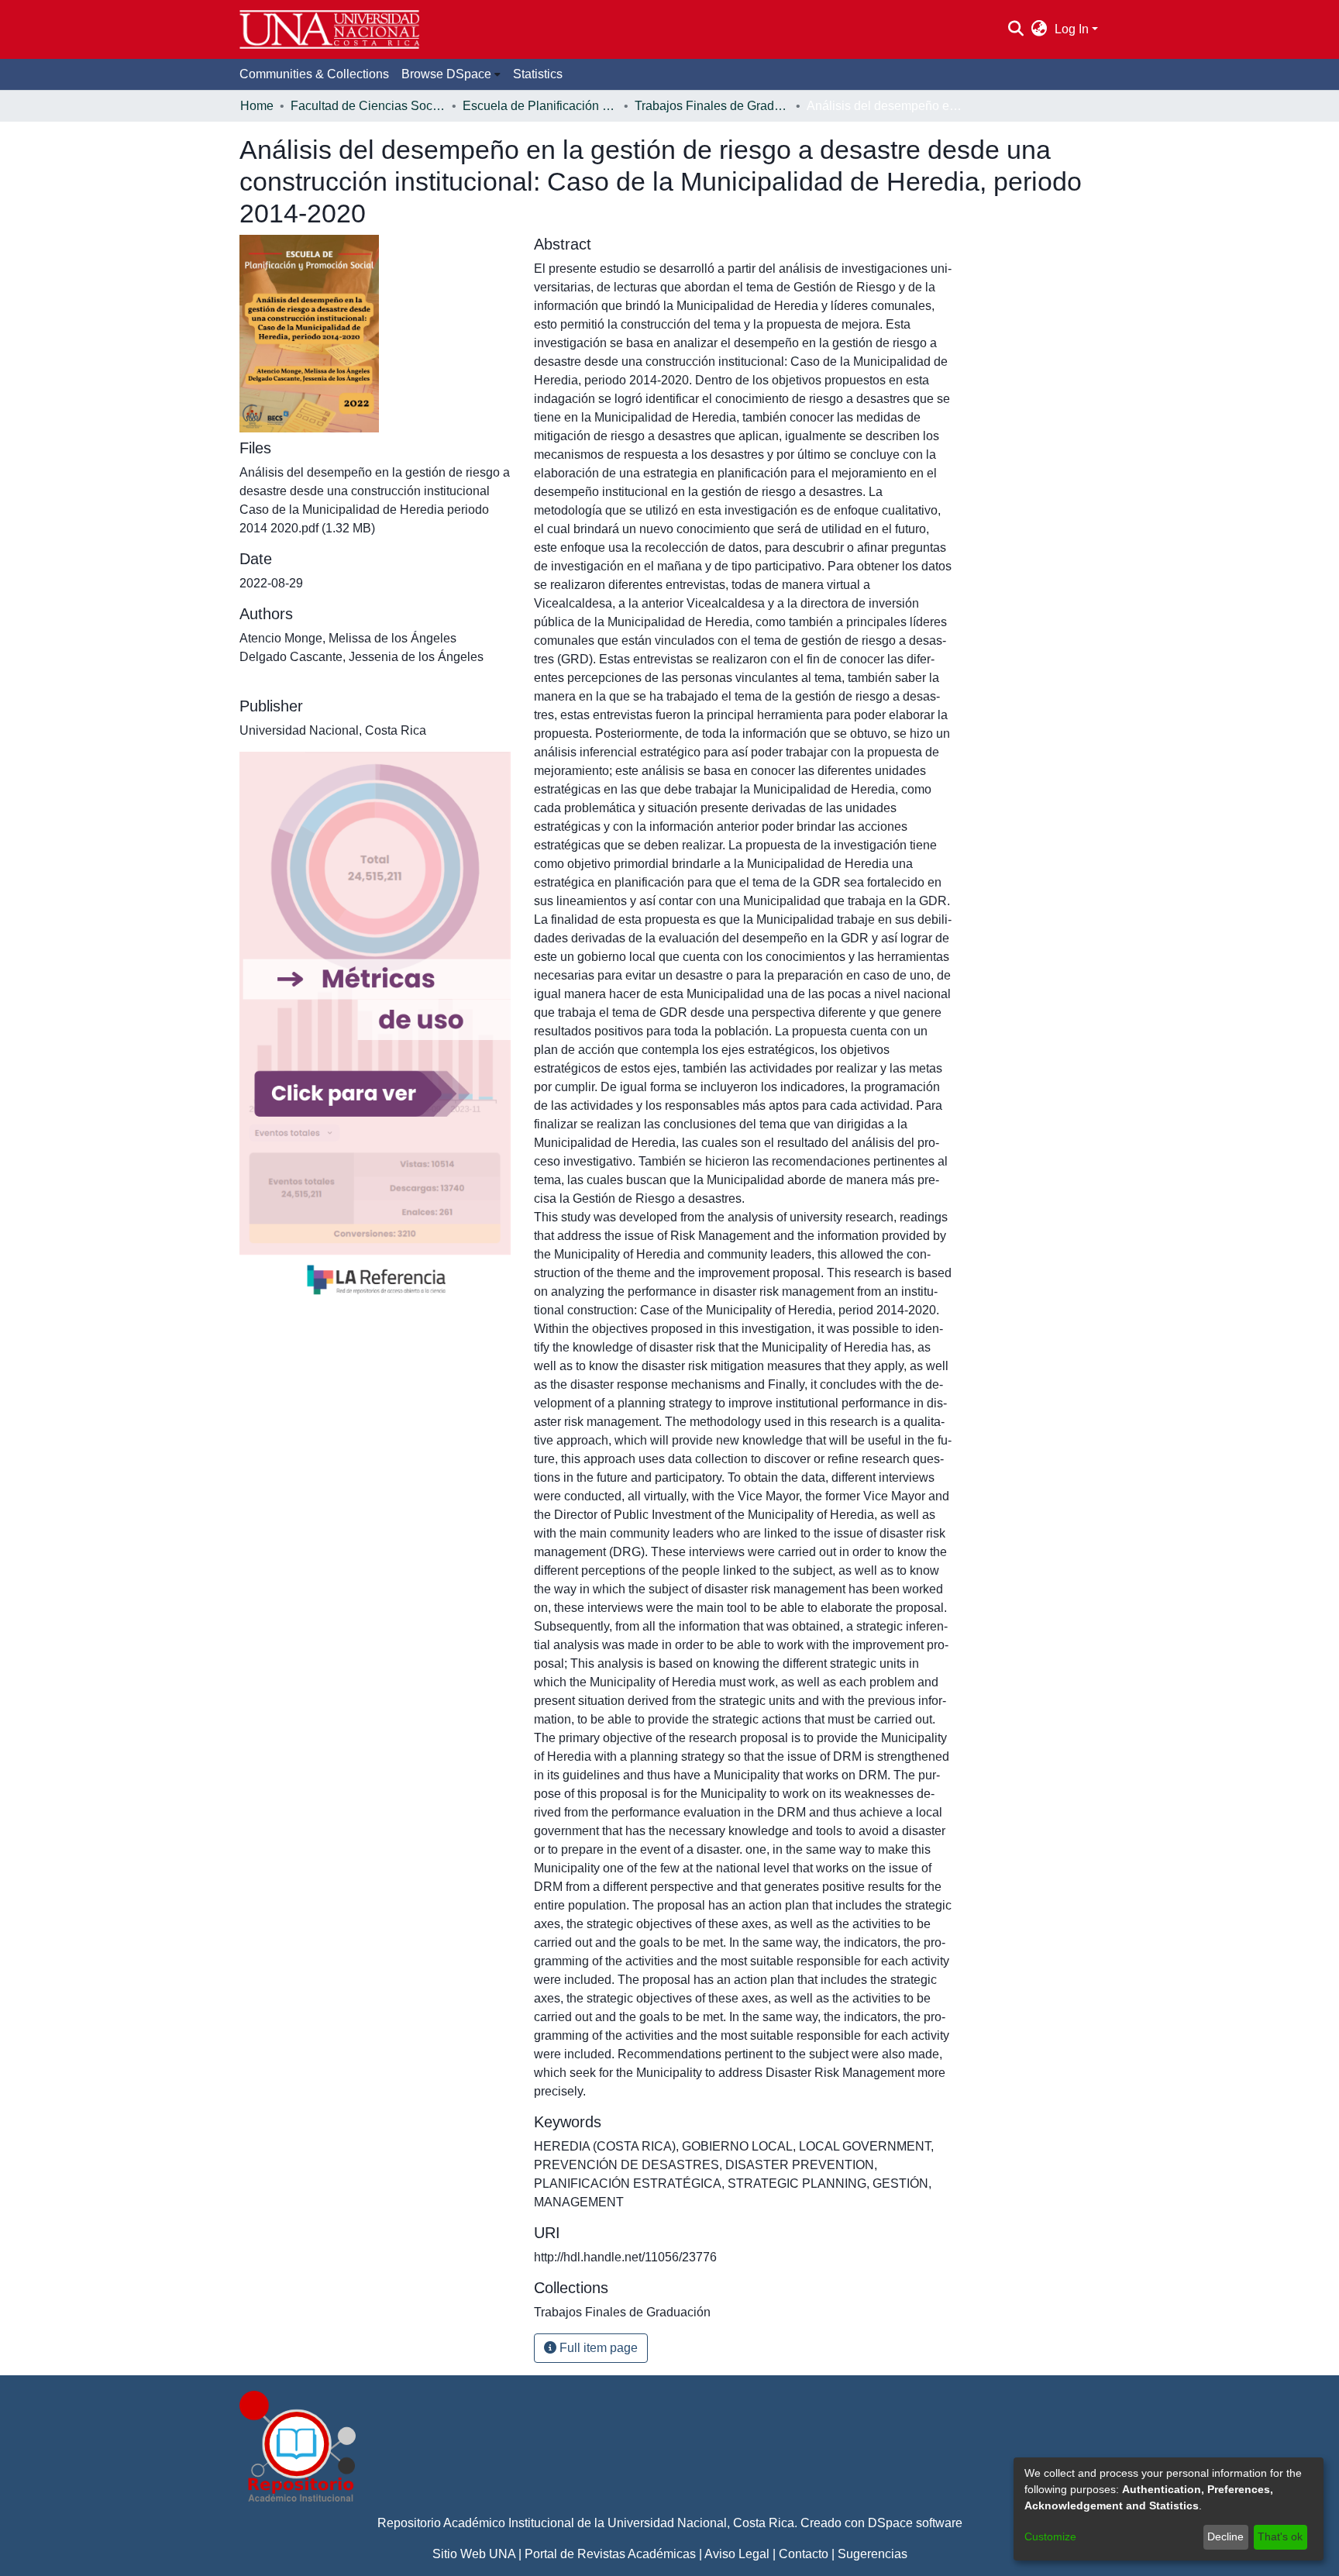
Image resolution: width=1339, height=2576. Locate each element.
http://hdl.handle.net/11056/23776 (625, 2257)
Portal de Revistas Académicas (610, 2554)
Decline (1225, 2536)
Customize (1050, 2536)
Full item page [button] (597, 2348)
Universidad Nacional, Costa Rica (701, 2523)
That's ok (1280, 2536)
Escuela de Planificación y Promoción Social (540, 106)
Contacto (804, 2554)
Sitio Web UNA (474, 2554)
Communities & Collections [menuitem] (314, 74)
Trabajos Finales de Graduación (712, 106)
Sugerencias (873, 2554)
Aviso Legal (737, 2554)
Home (257, 106)
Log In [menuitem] (1072, 29)
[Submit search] (1015, 29)
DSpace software (915, 2523)
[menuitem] (1040, 29)
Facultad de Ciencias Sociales (368, 106)
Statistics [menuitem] (538, 74)
